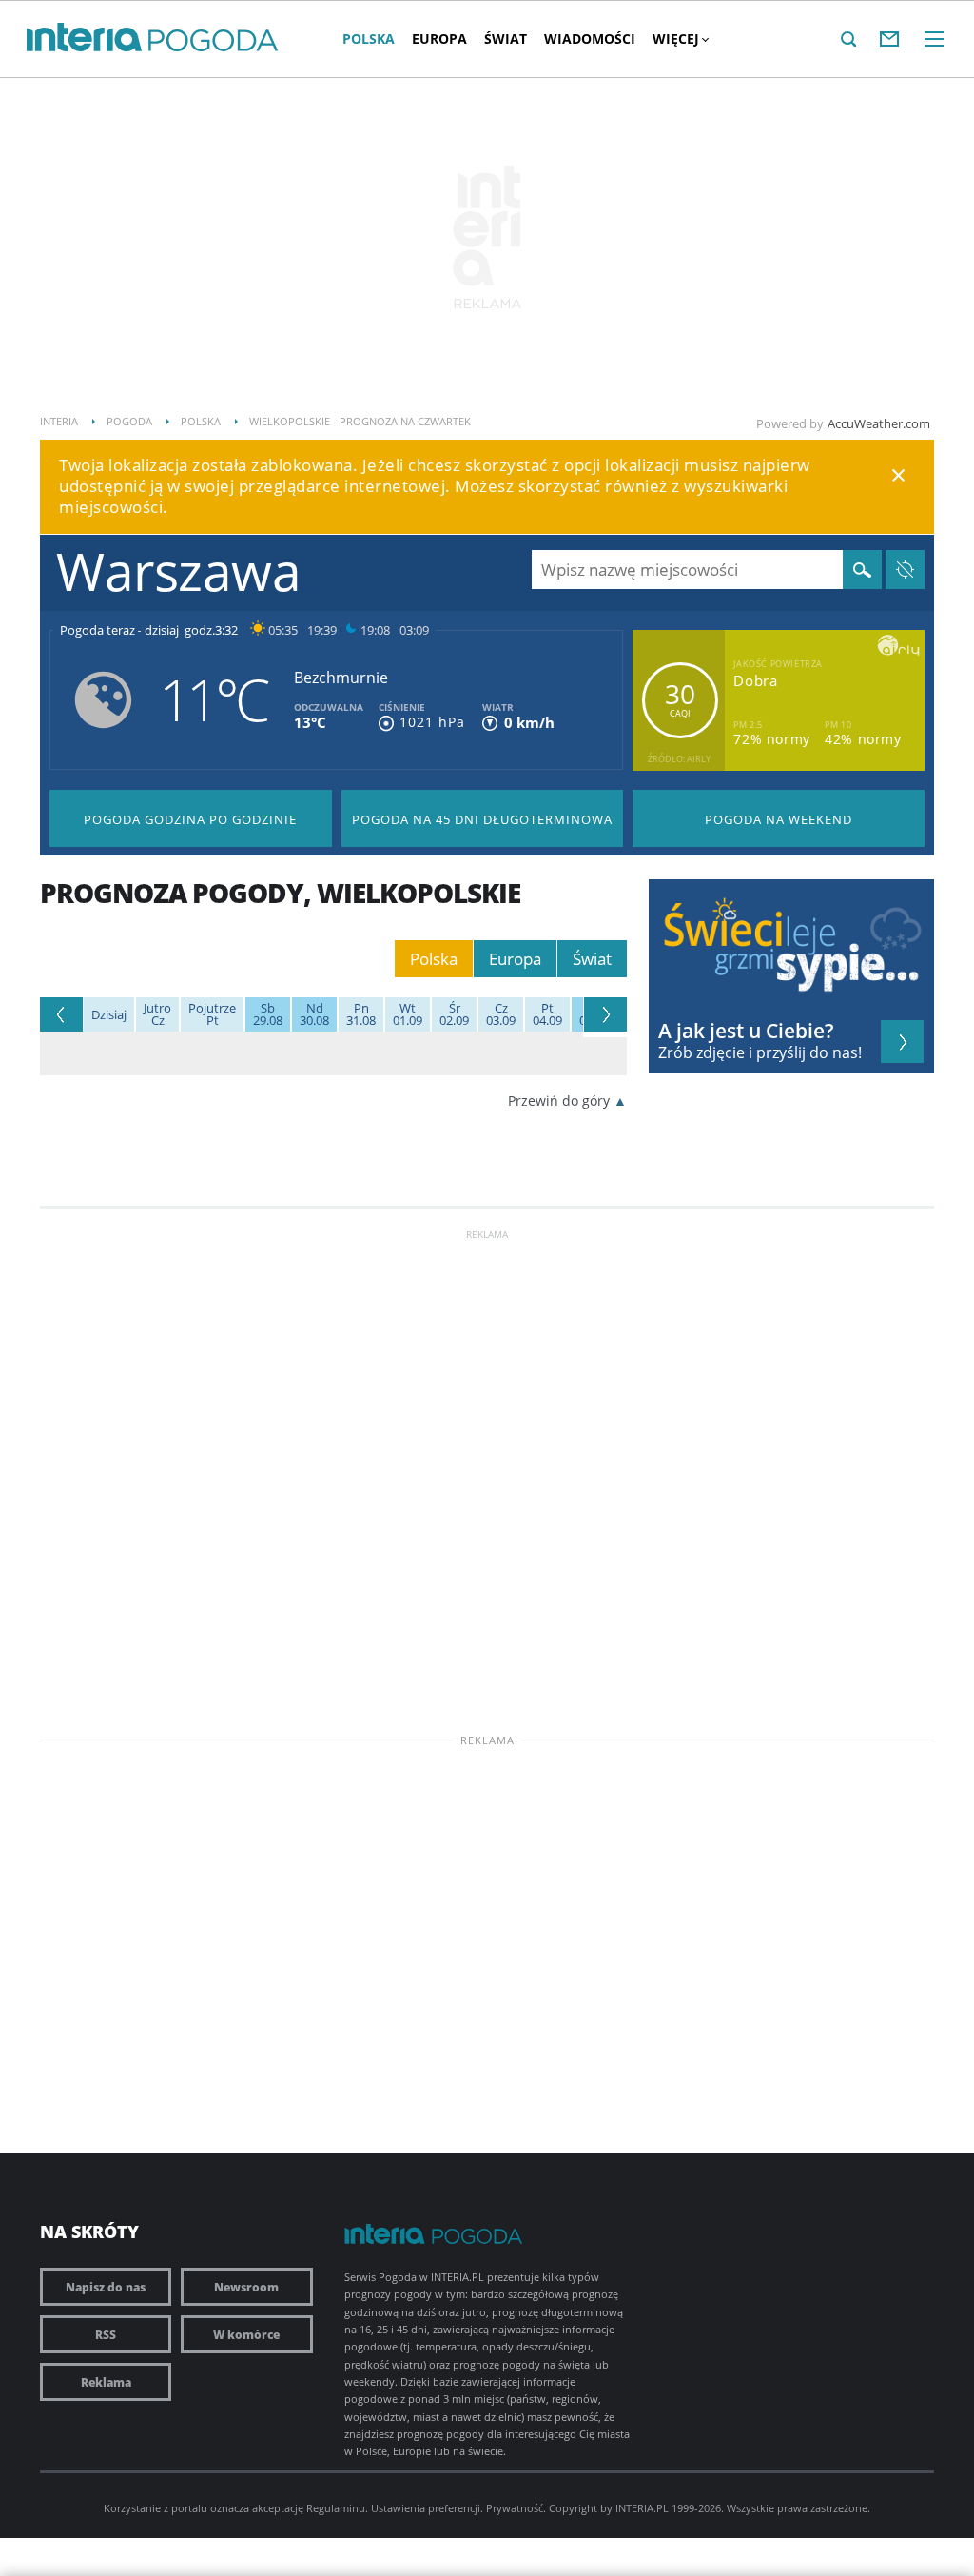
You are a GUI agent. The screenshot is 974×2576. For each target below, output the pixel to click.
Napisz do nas (106, 2287)
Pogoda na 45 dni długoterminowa (482, 819)
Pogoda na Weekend (779, 819)
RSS (106, 2334)
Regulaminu (336, 2508)
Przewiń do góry (559, 1101)
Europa (439, 39)
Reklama (106, 2382)
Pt (212, 1014)
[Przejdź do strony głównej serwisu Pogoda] (214, 41)
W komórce (246, 2334)
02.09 (454, 1014)
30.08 (314, 1014)
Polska (369, 39)
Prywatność (515, 2508)
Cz (157, 1014)
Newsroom (246, 2287)
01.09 (408, 1014)
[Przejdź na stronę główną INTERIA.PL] (84, 38)
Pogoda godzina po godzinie (190, 819)
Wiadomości (590, 39)
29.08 (268, 1014)
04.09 (547, 1014)
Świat (506, 39)
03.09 (501, 1014)
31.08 (361, 1014)
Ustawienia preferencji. (427, 2508)
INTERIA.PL (642, 2508)
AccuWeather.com (879, 423)
